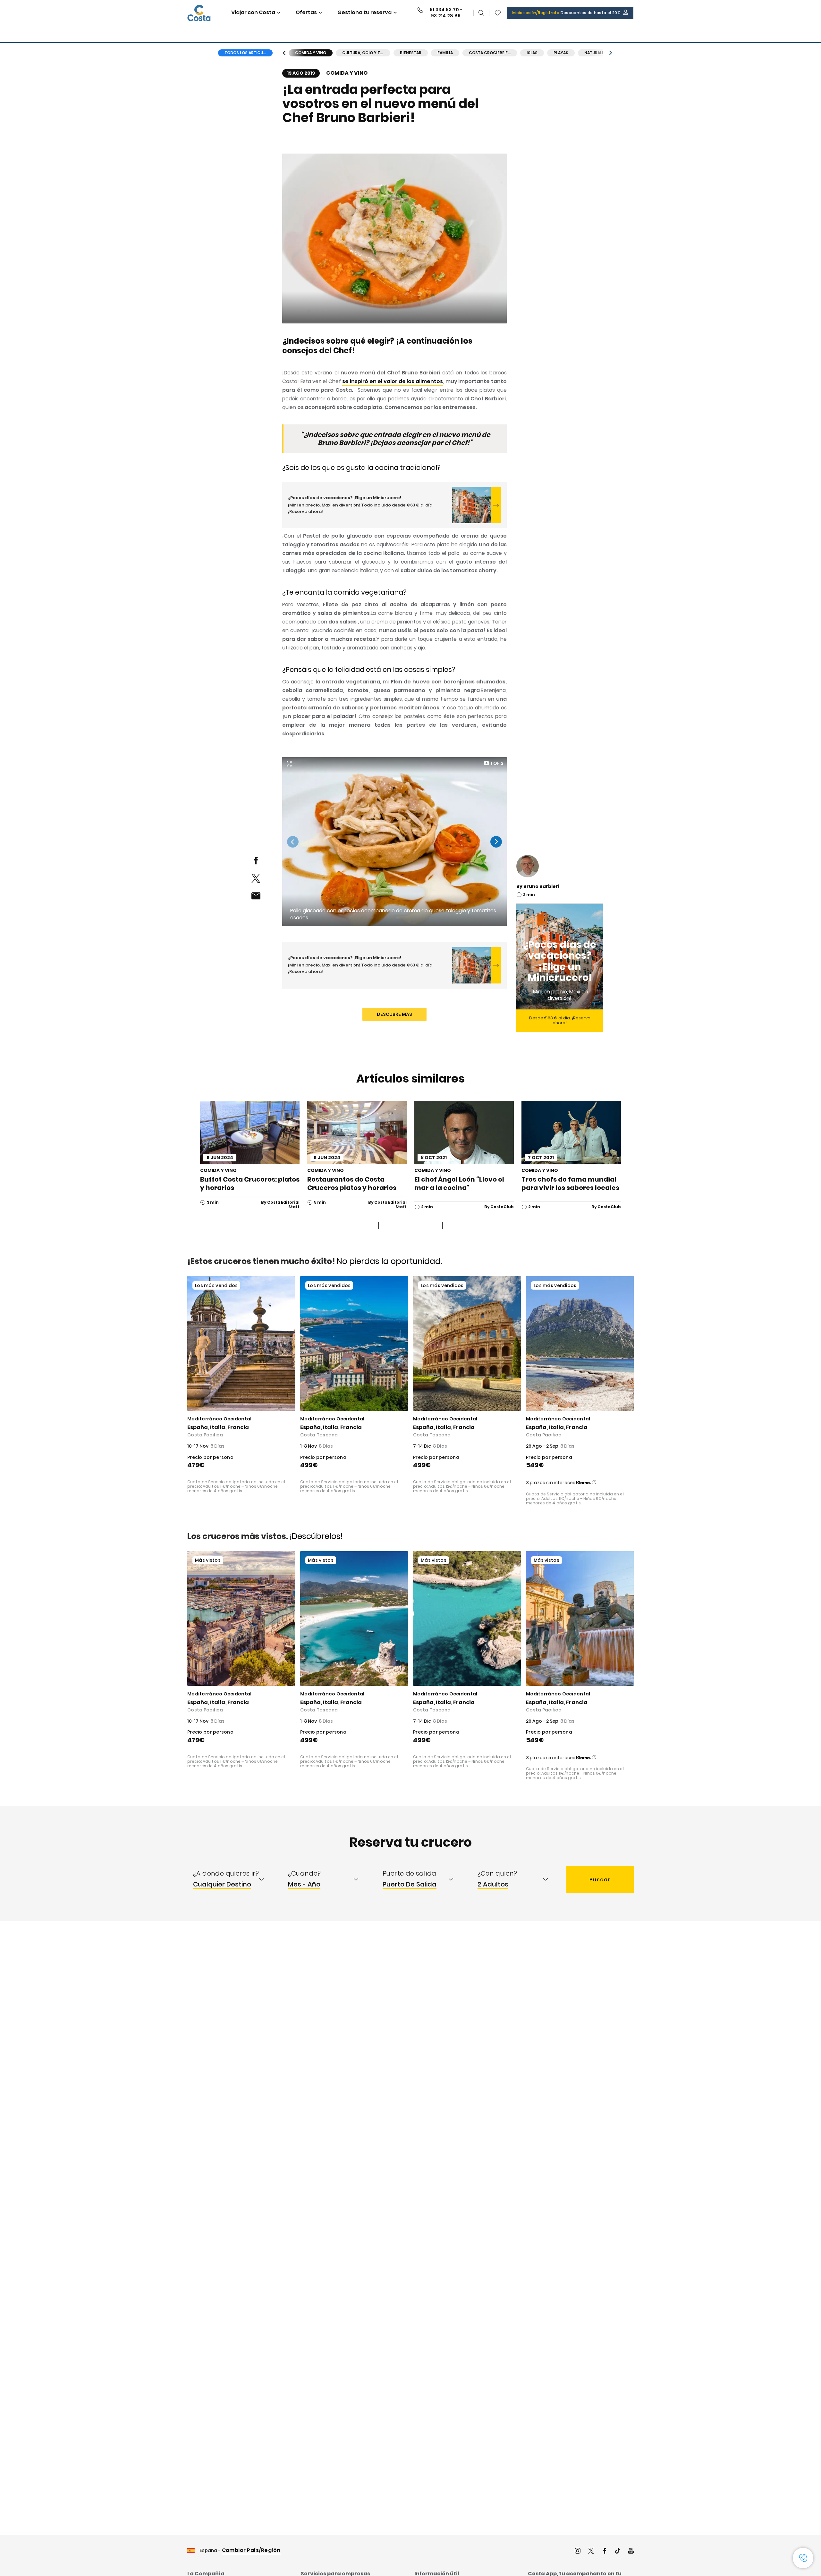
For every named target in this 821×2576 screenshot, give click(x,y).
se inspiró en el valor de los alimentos (393, 381)
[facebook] (256, 861)
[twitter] (256, 878)
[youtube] (631, 2551)
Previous (293, 842)
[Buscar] (481, 13)
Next (496, 842)
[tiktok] (618, 2551)
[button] (498, 13)
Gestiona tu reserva (364, 12)
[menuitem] (235, 1879)
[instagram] (578, 2551)
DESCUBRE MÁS (394, 1014)
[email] (256, 896)
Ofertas (306, 12)
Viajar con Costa (253, 12)
